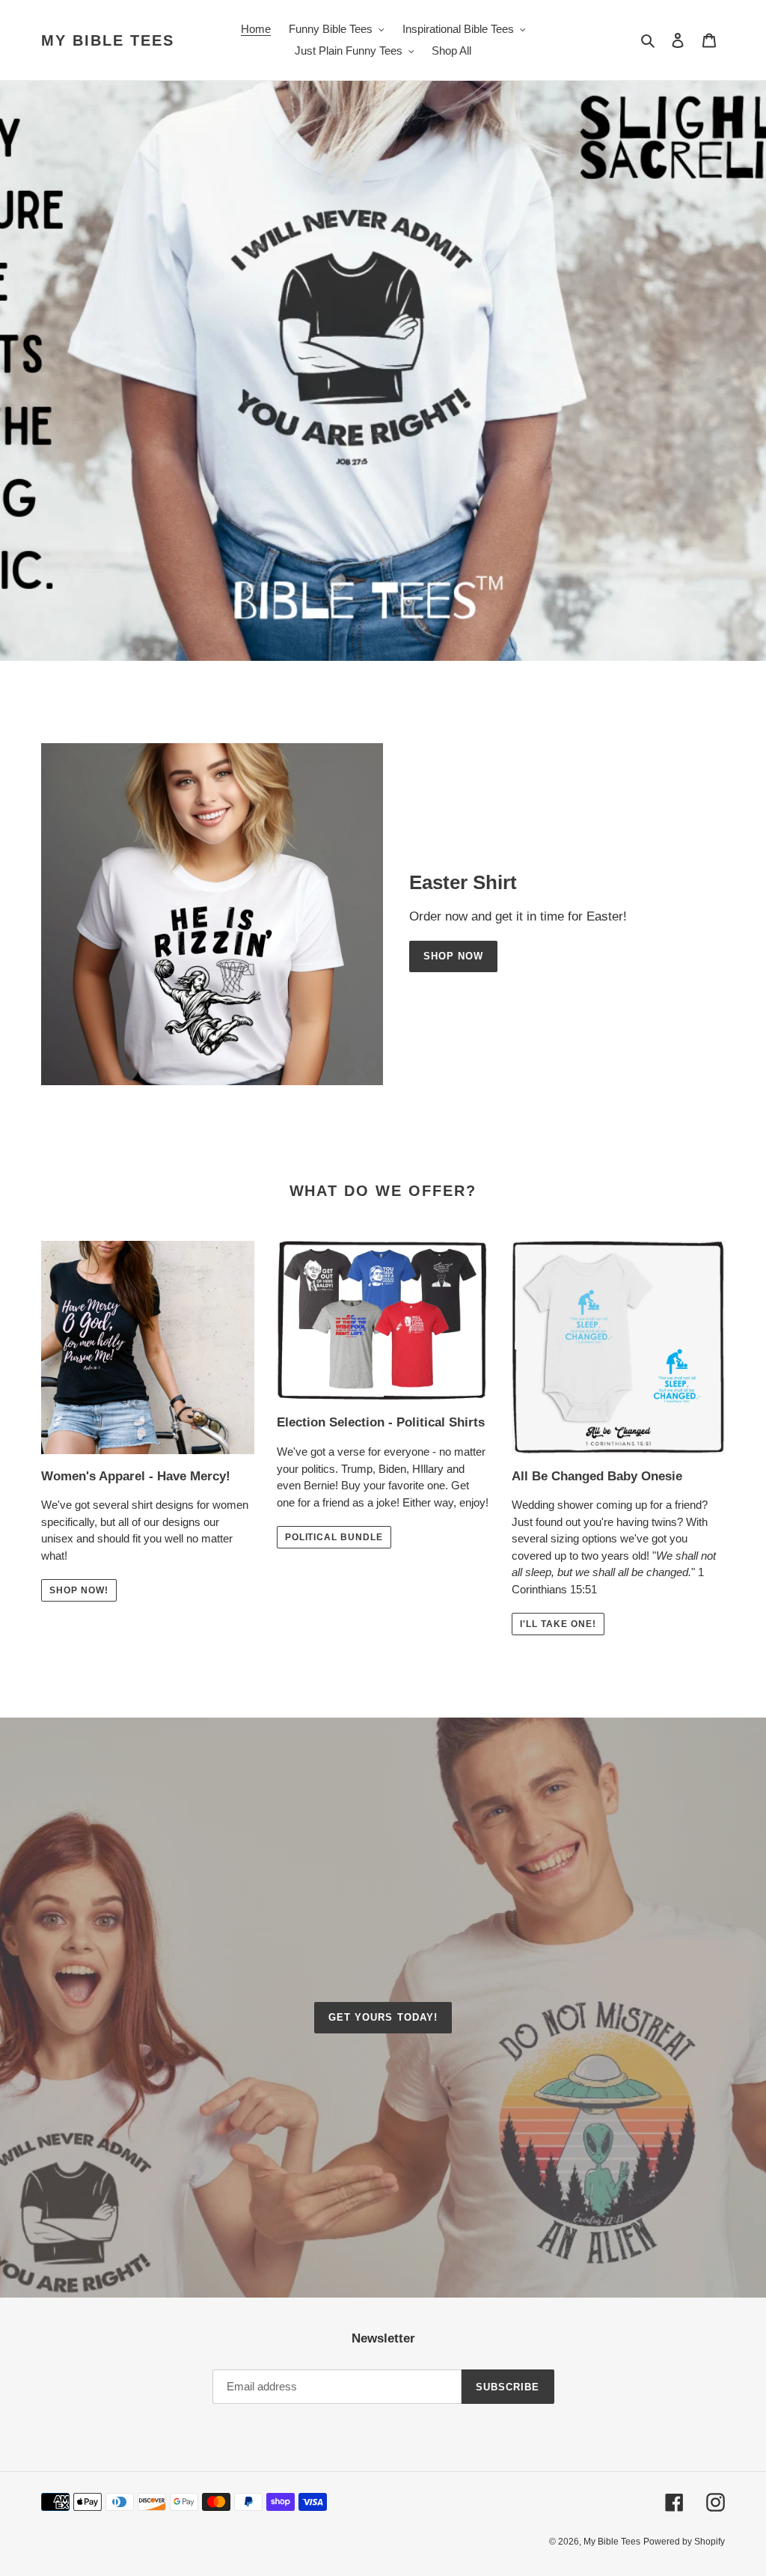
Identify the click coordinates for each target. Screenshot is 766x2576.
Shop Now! (79, 1590)
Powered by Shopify (684, 2542)
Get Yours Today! (383, 2017)
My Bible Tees (108, 40)
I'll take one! (558, 1624)
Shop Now (453, 956)
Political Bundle (334, 1537)
